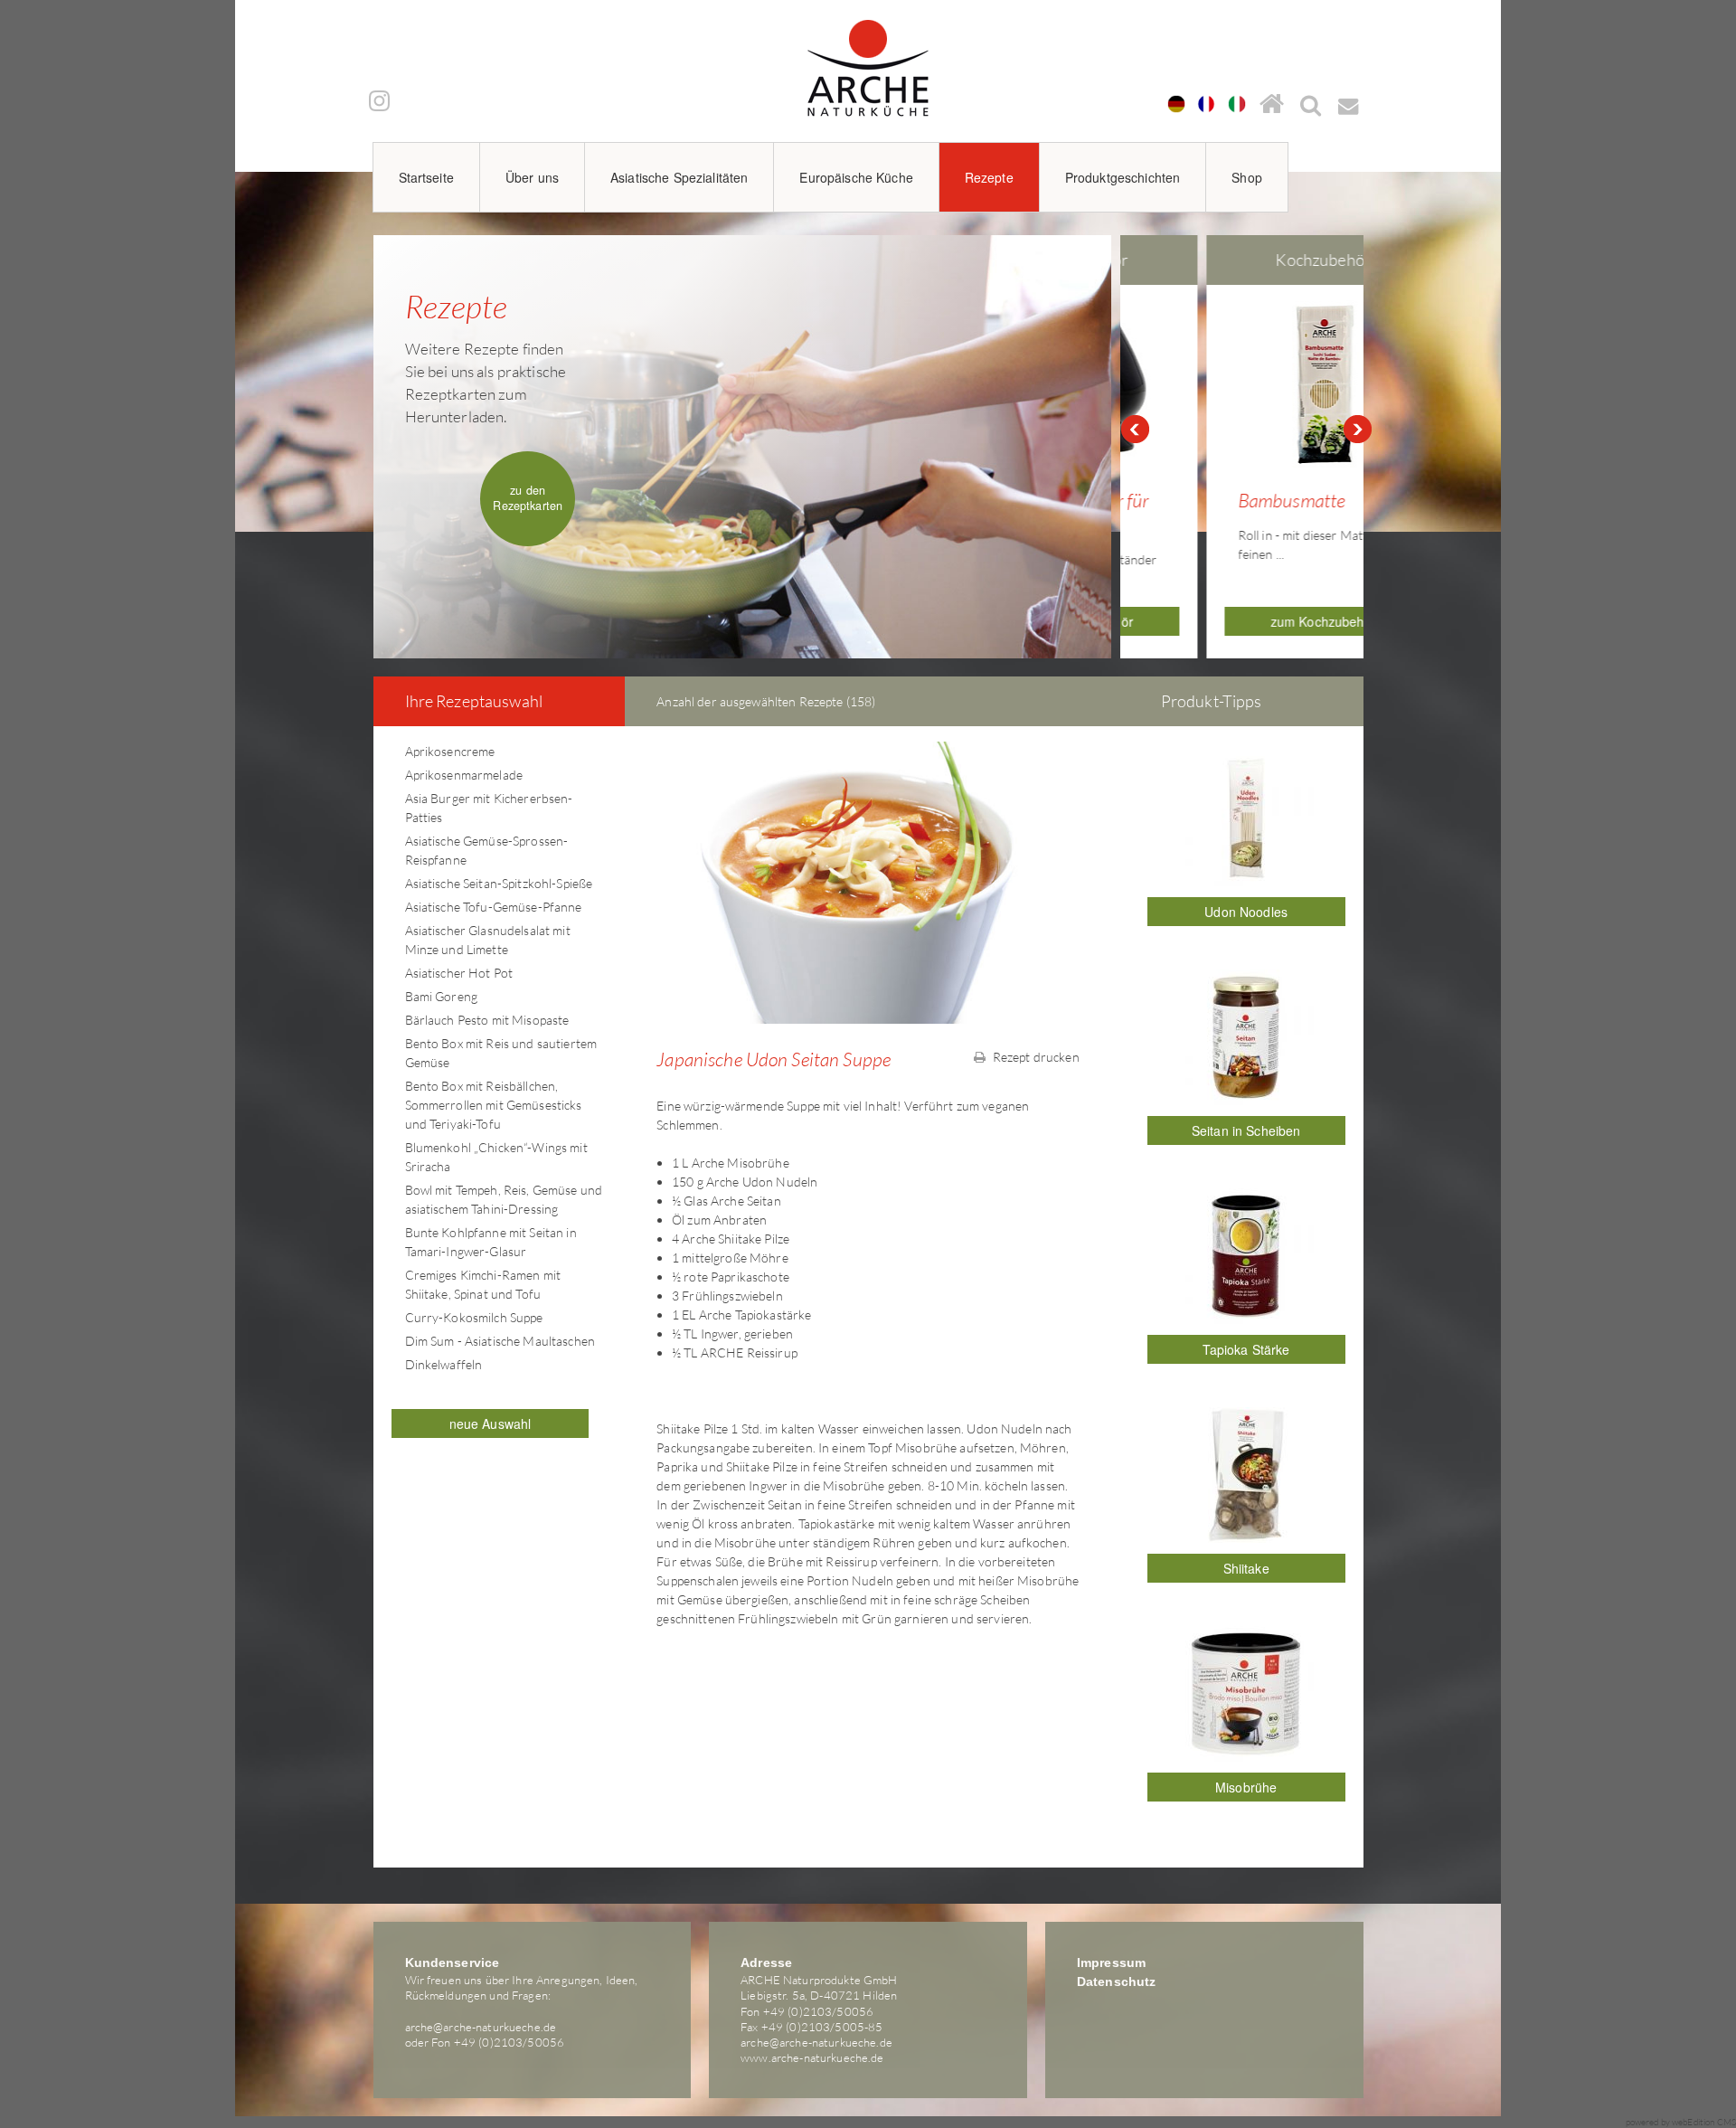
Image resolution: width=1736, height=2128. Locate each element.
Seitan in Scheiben (1246, 1130)
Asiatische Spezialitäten (679, 177)
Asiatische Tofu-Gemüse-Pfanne (494, 907)
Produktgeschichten (1123, 177)
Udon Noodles (1246, 912)
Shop (1247, 177)
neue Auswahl (491, 1423)
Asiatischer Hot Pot (459, 973)
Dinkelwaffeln (444, 1364)
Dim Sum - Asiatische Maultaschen (500, 1341)
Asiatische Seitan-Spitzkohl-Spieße (499, 883)
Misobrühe (1246, 1787)
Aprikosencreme (450, 751)
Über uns (532, 177)
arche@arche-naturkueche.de (481, 2027)
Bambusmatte (1215, 500)
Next (1358, 430)
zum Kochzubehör (1246, 621)
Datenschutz (1117, 1981)
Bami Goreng (442, 996)
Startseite (426, 177)
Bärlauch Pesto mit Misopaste (487, 1020)
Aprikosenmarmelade (464, 775)
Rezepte (989, 177)
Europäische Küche (856, 177)
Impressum (1111, 1962)
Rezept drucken (1035, 1057)
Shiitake (1246, 1568)
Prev (1135, 430)
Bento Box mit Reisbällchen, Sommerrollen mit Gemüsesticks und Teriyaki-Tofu (494, 1105)
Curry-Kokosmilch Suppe (474, 1317)
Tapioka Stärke (1246, 1349)
